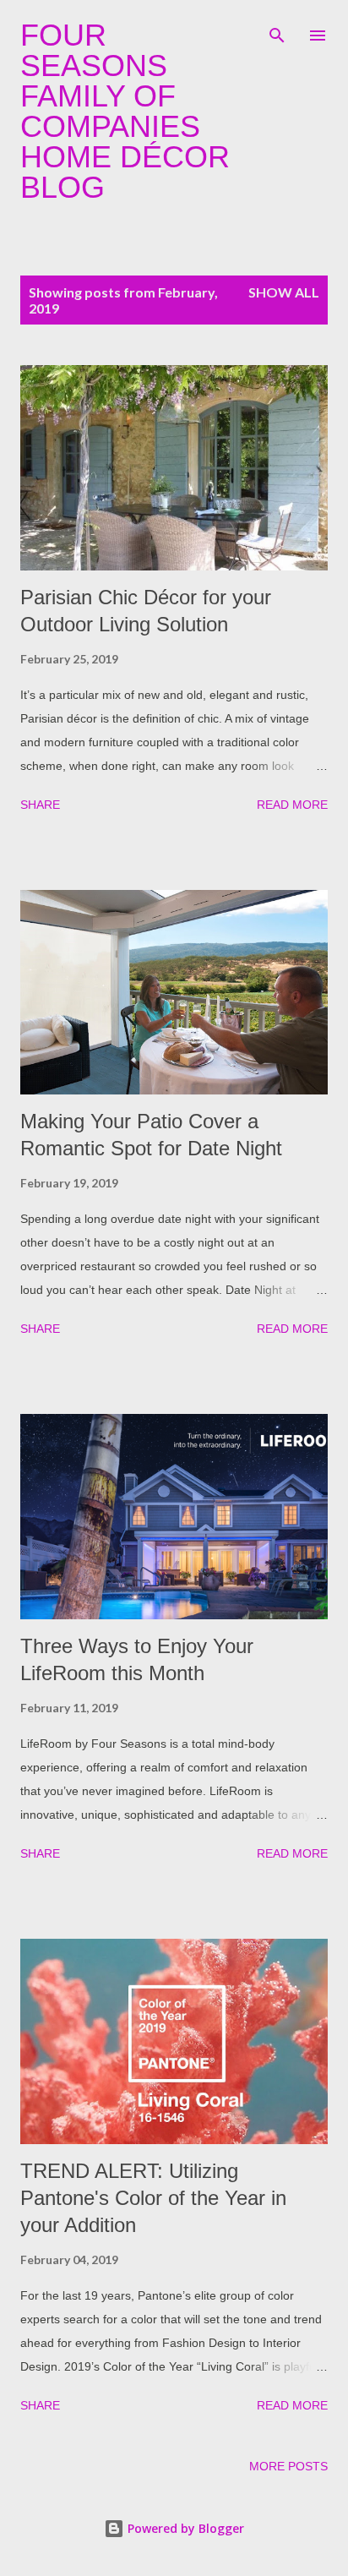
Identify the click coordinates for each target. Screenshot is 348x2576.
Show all (284, 292)
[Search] (277, 30)
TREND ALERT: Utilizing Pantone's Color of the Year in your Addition (153, 2198)
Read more (292, 805)
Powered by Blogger (184, 2528)
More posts (288, 2466)
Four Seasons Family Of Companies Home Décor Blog (125, 111)
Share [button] (40, 805)
